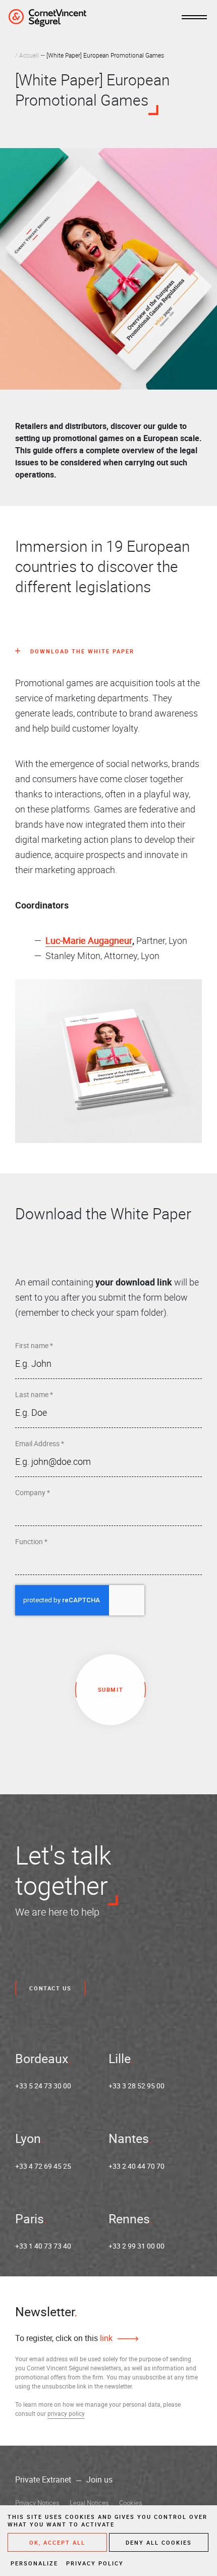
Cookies (131, 2503)
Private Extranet (43, 2479)
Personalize (34, 2563)
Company (33, 1492)
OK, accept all (57, 2542)
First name (34, 1345)
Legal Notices (89, 2503)
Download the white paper (82, 651)
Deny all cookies (159, 2542)
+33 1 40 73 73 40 (43, 2246)
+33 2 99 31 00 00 (137, 2246)
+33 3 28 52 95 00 (137, 2086)
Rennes (129, 2219)
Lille (120, 2058)
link (105, 2338)
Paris (30, 2219)
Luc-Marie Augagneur (89, 940)
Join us (99, 2479)
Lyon (28, 2138)
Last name (34, 1394)
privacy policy (66, 2413)
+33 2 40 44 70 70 (137, 2166)
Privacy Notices (37, 2503)
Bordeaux (42, 2058)
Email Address (40, 1443)
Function (31, 1541)
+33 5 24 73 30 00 (43, 2086)
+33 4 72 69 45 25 (43, 2166)
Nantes (129, 2138)
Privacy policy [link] (95, 2563)
